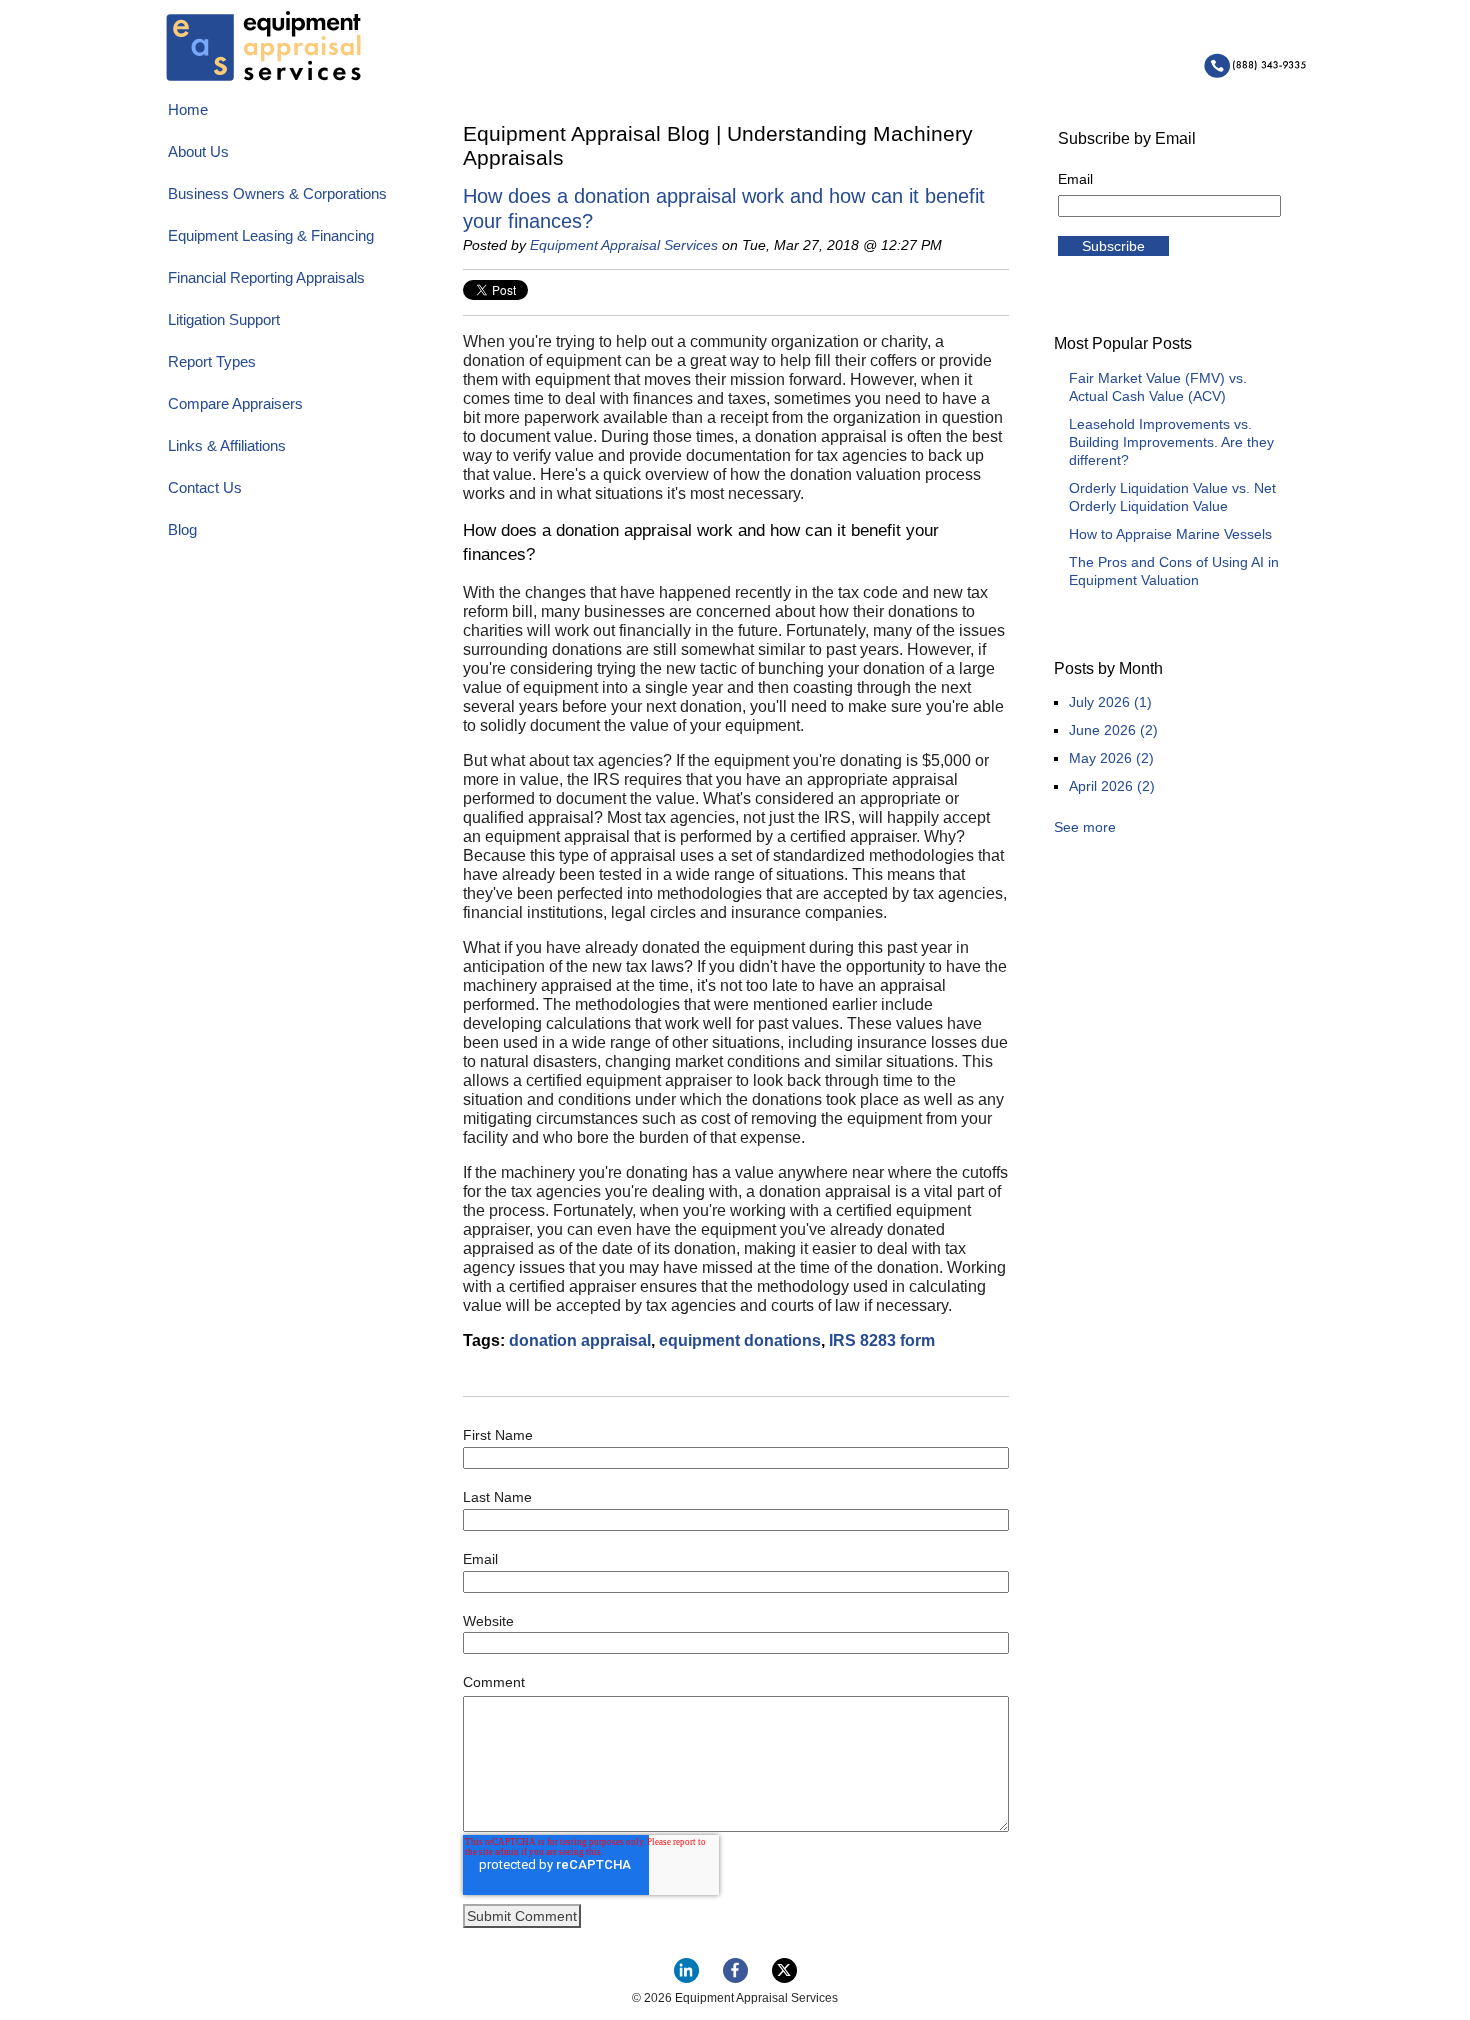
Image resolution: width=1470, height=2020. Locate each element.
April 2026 (1112, 786)
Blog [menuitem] (182, 529)
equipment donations (740, 1340)
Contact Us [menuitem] (205, 487)
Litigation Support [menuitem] (224, 319)
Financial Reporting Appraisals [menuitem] (266, 277)
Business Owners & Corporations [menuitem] (277, 193)
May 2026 (1111, 758)
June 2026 (1113, 730)
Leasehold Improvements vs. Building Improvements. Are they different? (1171, 442)
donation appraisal (580, 1340)
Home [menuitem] (188, 109)
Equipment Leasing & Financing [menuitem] (271, 235)
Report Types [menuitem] (212, 361)
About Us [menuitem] (198, 151)
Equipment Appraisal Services (624, 245)
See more (1085, 827)
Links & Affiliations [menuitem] (227, 445)
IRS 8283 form (882, 1340)
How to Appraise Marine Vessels (1170, 534)
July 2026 (1110, 702)
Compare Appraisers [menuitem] (235, 403)
